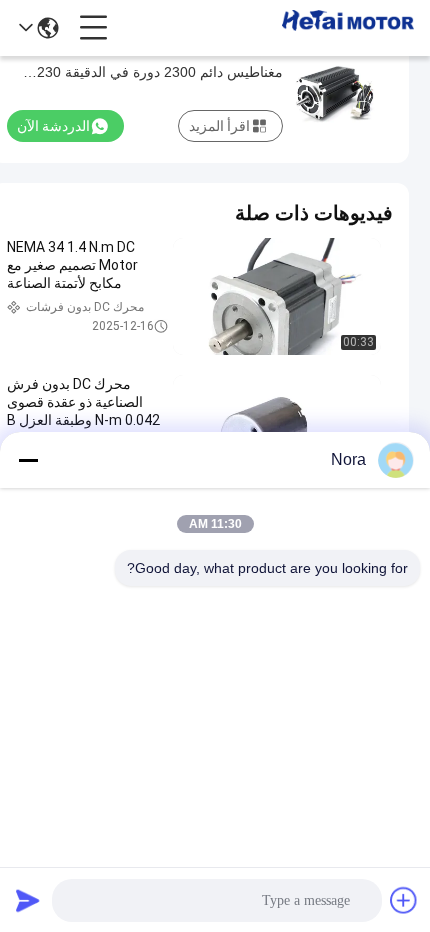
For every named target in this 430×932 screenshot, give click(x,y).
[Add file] (404, 900)
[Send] (28, 900)
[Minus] (28, 460)
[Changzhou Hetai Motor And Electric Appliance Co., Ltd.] (348, 28)
